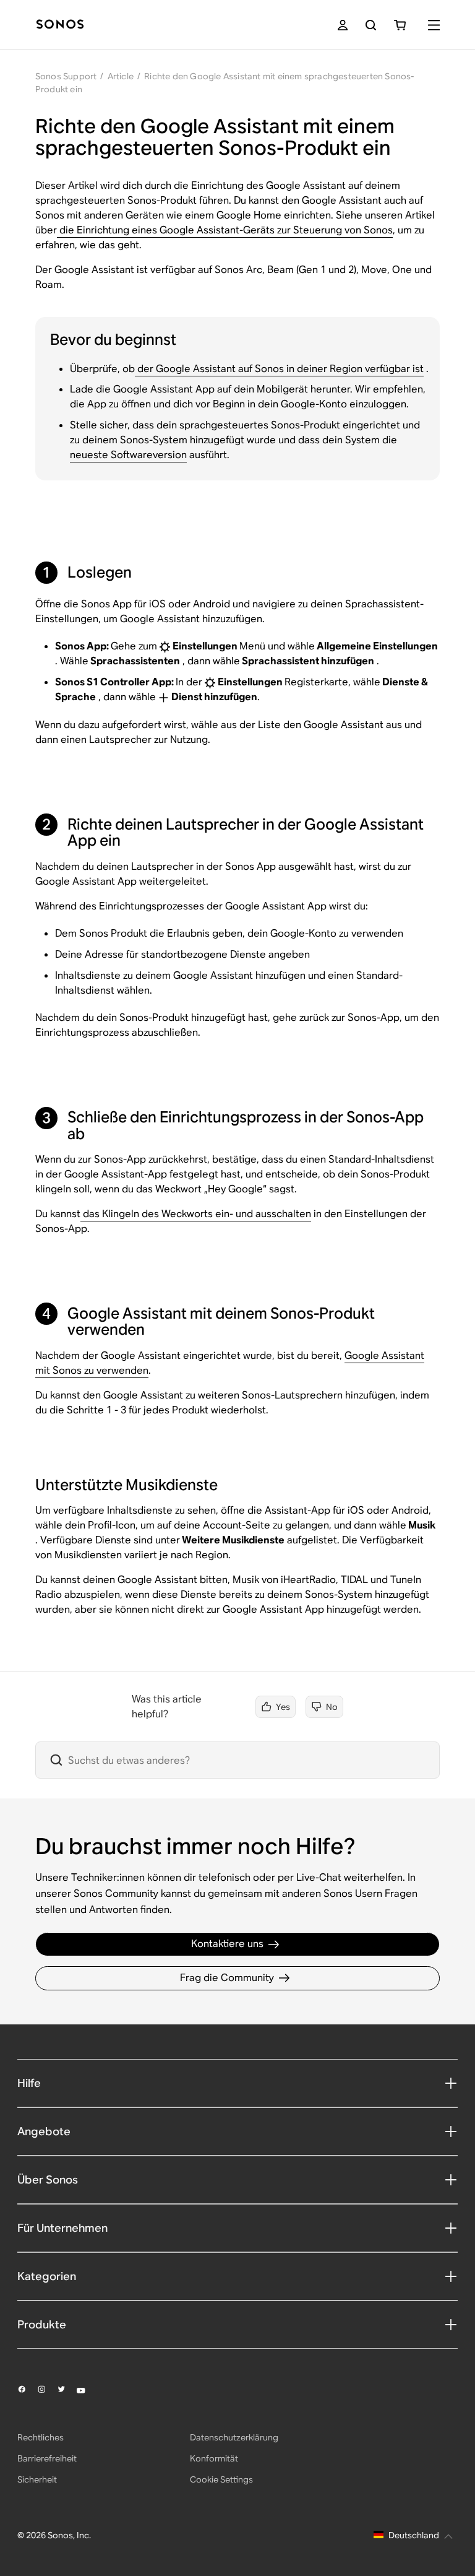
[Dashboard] (60, 25)
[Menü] (434, 25)
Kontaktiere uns (227, 1944)
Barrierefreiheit (47, 2458)
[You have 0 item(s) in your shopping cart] (400, 25)
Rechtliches (41, 2437)
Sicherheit (37, 2479)
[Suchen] (371, 25)
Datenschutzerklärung (234, 2437)
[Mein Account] (343, 25)
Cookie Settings (221, 2479)
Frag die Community (227, 1978)
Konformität (214, 2458)
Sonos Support (66, 76)
